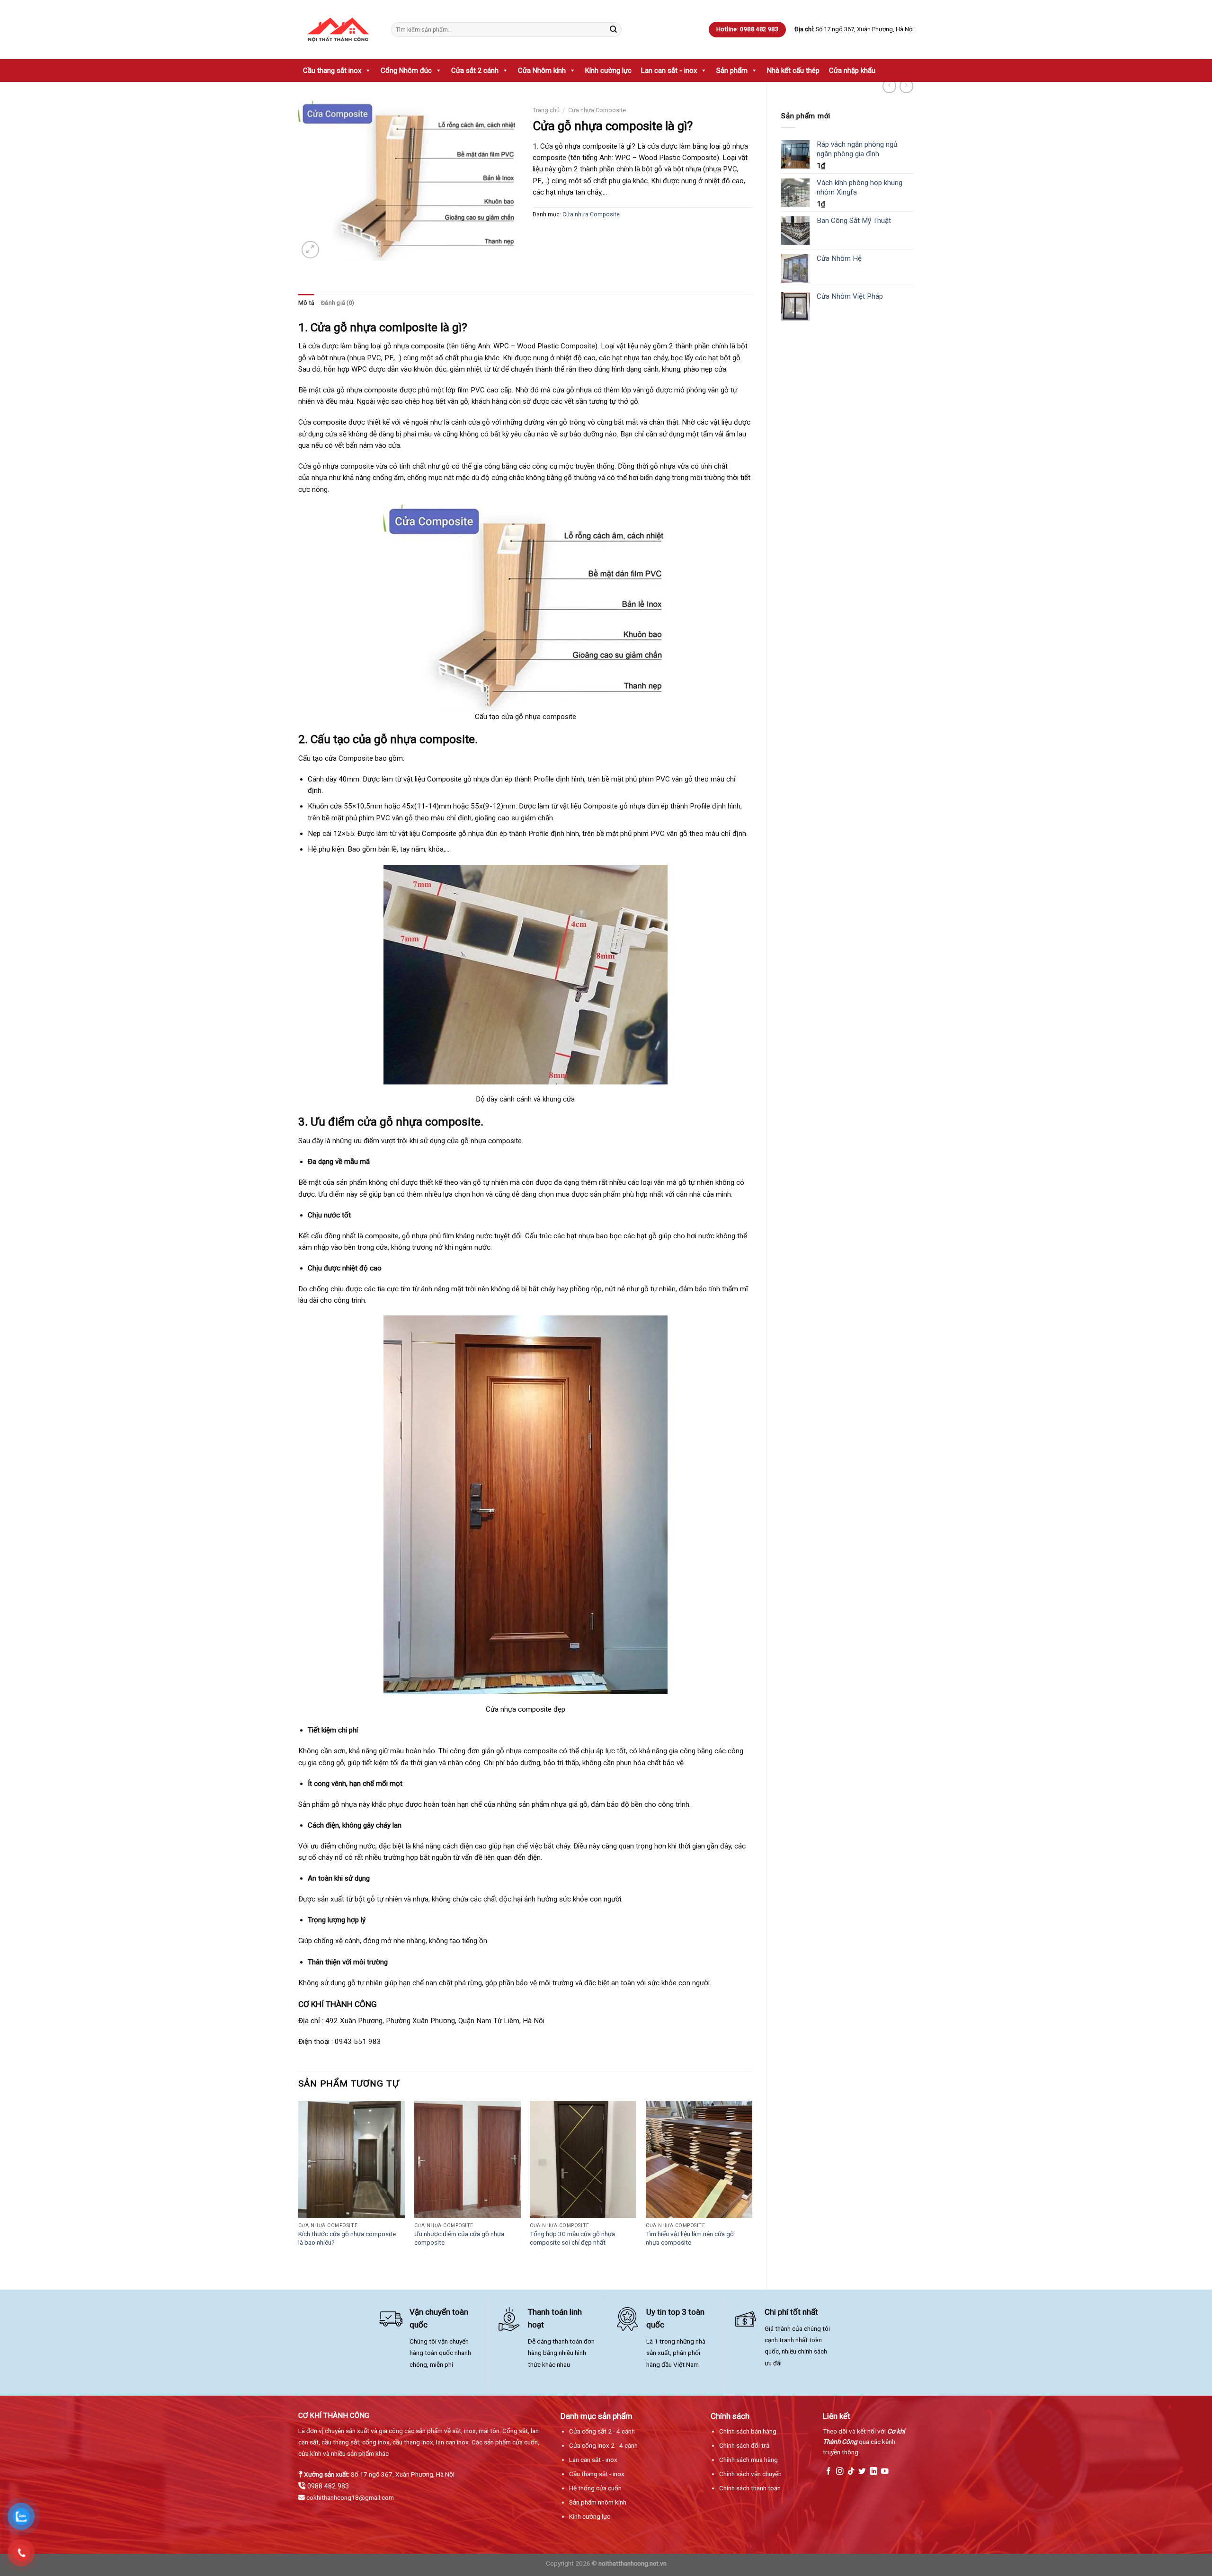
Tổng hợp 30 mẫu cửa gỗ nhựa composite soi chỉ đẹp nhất (572, 2238)
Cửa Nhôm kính (542, 71)
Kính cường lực (608, 71)
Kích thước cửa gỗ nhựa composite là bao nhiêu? (347, 2238)
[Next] (752, 2187)
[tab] (306, 303)
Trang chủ (546, 110)
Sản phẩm (732, 71)
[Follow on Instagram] (840, 2472)
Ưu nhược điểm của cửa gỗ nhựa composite (459, 2238)
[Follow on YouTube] (885, 2472)
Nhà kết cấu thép (793, 71)
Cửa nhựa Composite (597, 110)
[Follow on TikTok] (851, 2472)
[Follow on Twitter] (862, 2472)
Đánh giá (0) (338, 303)
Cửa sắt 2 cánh (475, 71)
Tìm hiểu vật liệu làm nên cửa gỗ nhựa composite (690, 2238)
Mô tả (306, 303)
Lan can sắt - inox (669, 71)
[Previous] (299, 2187)
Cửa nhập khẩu (852, 71)
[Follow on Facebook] (829, 2472)
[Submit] (613, 29)
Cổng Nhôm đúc (406, 71)
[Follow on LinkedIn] (873, 2472)
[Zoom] (310, 250)
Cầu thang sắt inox (332, 71)
